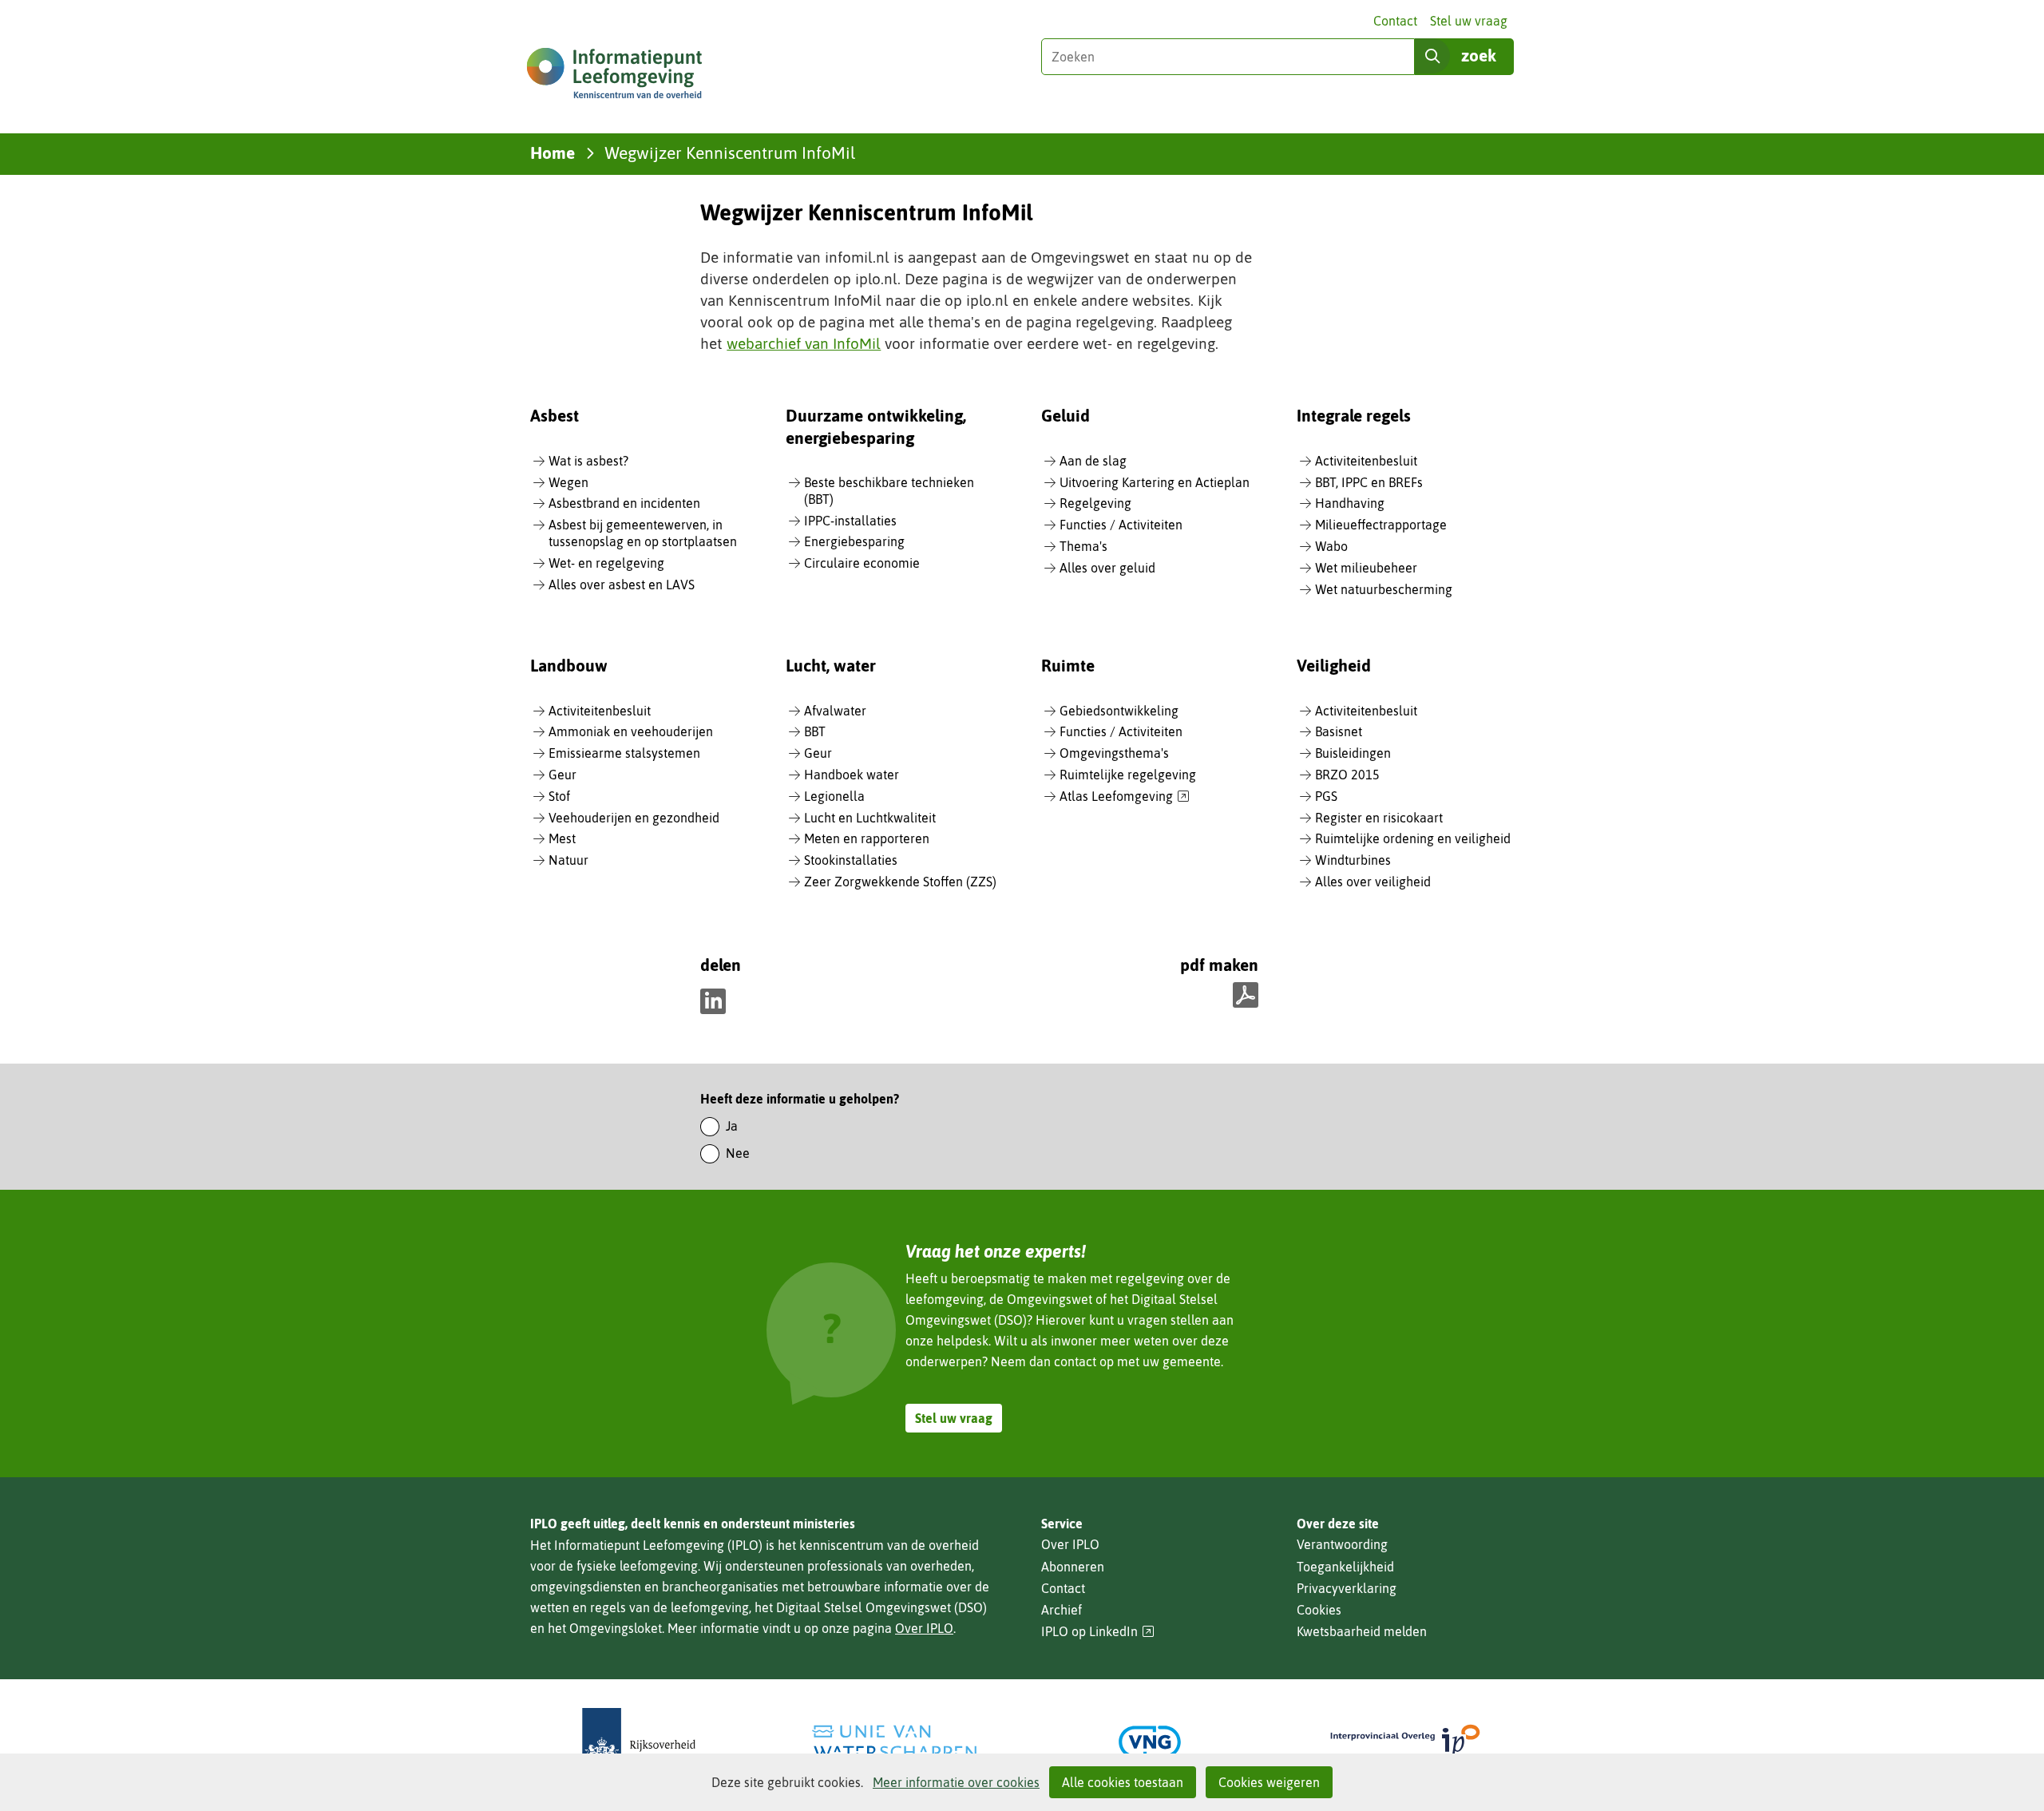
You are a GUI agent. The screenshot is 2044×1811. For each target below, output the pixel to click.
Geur (562, 775)
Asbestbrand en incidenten (624, 503)
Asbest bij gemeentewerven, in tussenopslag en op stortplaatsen (643, 533)
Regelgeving (1095, 503)
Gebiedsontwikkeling (1119, 711)
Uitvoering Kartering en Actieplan (1155, 482)
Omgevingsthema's (1114, 753)
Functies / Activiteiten (1121, 525)
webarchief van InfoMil (804, 343)
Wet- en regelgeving (606, 563)
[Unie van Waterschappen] (894, 1742)
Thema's (1083, 546)
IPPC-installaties (850, 521)
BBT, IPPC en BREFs (1369, 482)
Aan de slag (1093, 461)
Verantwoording (1342, 1544)
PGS (1326, 796)
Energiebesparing (854, 541)
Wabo (1331, 546)
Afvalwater (835, 711)
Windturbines (1353, 860)
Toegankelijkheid (1345, 1567)
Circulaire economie (862, 563)
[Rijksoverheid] (639, 1742)
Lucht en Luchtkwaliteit (870, 818)
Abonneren (1073, 1567)
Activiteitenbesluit (1366, 461)
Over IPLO (924, 1628)
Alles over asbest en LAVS (622, 585)
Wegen (568, 482)
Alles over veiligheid (1373, 882)
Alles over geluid (1107, 568)
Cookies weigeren (1269, 1782)
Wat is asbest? (588, 461)
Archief (1062, 1610)
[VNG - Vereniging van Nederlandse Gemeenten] (1150, 1742)
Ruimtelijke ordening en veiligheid (1413, 838)
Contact (1395, 21)
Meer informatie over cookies (956, 1782)
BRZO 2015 (1347, 775)
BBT (815, 731)
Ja (732, 1126)
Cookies (1319, 1610)
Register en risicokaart (1379, 818)
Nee (738, 1153)
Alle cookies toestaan (1123, 1782)
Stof (559, 796)
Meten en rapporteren (867, 838)
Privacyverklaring (1347, 1588)
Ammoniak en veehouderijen (631, 731)
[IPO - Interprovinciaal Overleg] (1405, 1742)
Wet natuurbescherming (1384, 589)
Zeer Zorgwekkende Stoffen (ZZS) (900, 882)
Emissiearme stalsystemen (624, 753)
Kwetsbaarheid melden (1362, 1631)
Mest (562, 838)
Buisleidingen (1353, 753)
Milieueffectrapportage (1381, 525)
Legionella (834, 796)
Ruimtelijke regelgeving (1128, 775)
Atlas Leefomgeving (1125, 797)
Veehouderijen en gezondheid (634, 818)
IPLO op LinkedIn (1098, 1632)
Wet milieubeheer (1366, 568)
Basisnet (1339, 731)
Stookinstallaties (851, 860)
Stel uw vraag (1469, 21)
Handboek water (852, 775)
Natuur (568, 860)
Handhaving (1350, 503)
